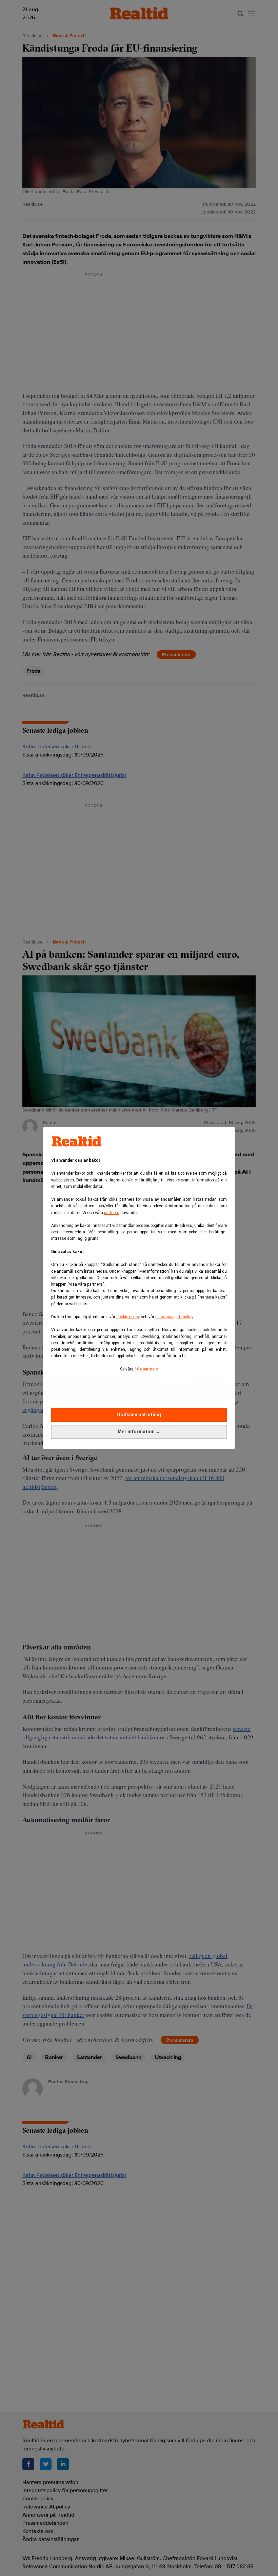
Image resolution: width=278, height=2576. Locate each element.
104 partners (146, 1369)
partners (112, 1213)
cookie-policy (128, 1317)
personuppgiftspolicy (174, 1317)
